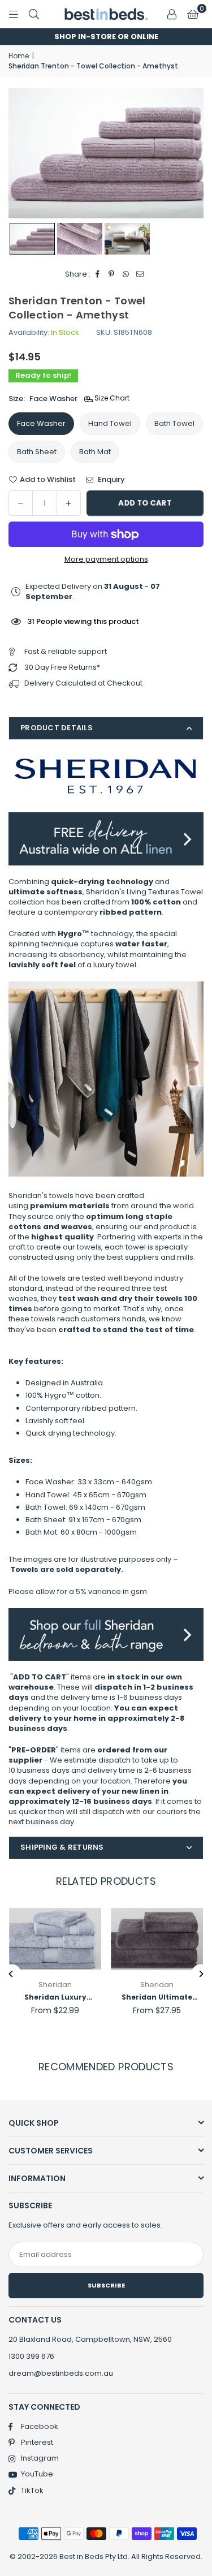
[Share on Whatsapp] (126, 274)
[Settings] (172, 14)
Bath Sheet (37, 452)
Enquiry (111, 480)
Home (19, 56)
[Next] (201, 1974)
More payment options (106, 559)
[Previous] (12, 1974)
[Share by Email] (140, 274)
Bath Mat (95, 452)
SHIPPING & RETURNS (62, 1847)
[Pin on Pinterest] (112, 274)
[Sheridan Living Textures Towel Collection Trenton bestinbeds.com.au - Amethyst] (32, 239)
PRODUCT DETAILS (57, 728)
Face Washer (41, 423)
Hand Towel (110, 423)
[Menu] (14, 14)
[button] (193, 14)
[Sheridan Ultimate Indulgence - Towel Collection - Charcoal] (157, 1939)
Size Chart (111, 398)
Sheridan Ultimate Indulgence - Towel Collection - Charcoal (157, 1998)
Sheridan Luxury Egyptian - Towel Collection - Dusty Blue (55, 1998)
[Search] (34, 14)
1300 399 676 (31, 2356)
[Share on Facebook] (98, 274)
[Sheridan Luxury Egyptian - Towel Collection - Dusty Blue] (55, 1939)
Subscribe (106, 2285)
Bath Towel (174, 423)
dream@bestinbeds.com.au (61, 2373)
